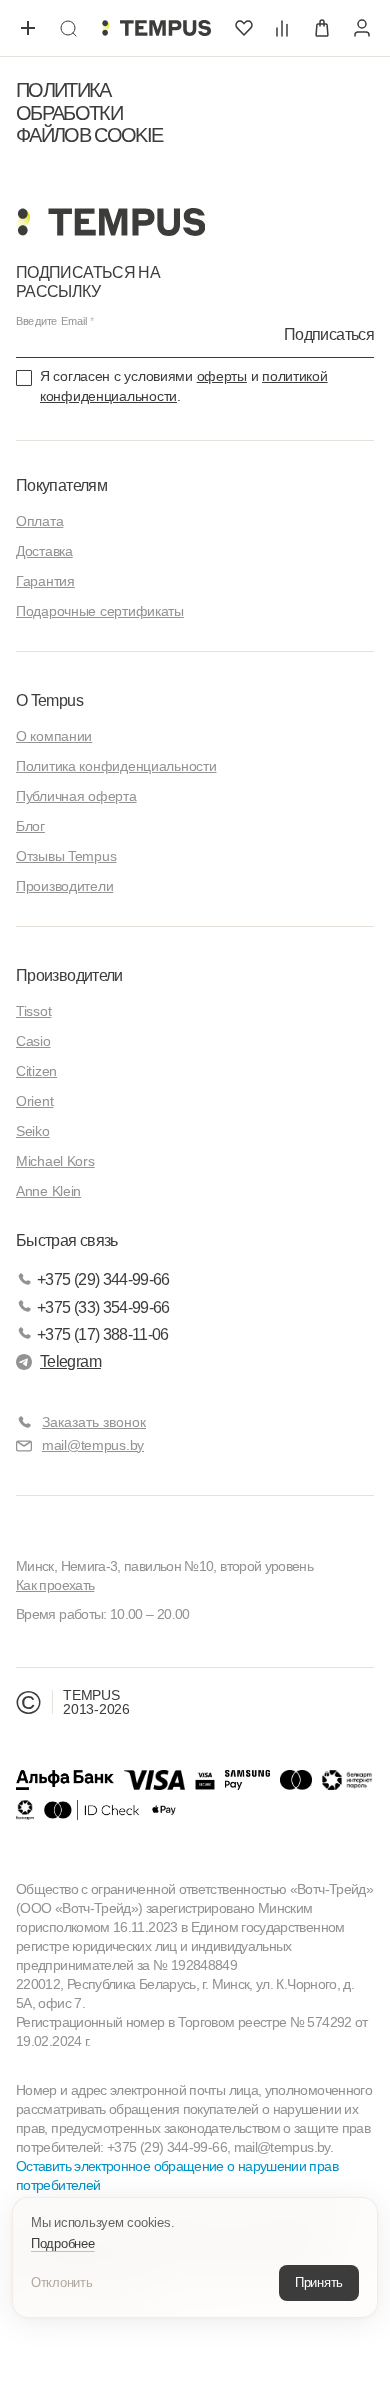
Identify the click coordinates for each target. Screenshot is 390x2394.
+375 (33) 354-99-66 (103, 1307)
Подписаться (329, 334)
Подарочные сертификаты (100, 611)
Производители (64, 886)
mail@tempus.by (93, 1445)
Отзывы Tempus (66, 856)
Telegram (70, 1361)
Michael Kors (55, 1161)
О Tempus (49, 700)
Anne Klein (48, 1191)
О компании (54, 736)
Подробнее (63, 2243)
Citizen (36, 1071)
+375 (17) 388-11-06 (103, 1334)
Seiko (33, 1131)
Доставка (44, 551)
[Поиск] (68, 28)
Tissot (33, 1011)
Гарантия (45, 581)
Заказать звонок (94, 1422)
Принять (319, 2282)
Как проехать (55, 1585)
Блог (30, 826)
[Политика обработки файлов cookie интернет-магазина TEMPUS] (156, 28)
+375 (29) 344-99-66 (103, 1279)
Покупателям (61, 485)
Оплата (39, 521)
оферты (222, 376)
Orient (34, 1101)
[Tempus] (110, 222)
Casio (33, 1041)
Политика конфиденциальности (116, 766)
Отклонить (62, 2282)
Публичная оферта (76, 796)
